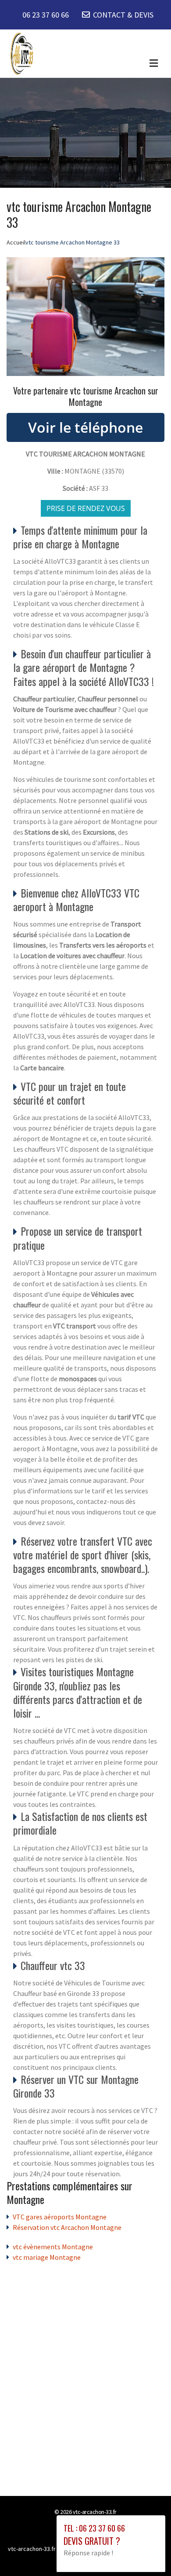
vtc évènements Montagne (53, 2247)
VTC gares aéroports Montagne (60, 2217)
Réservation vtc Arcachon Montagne (67, 2227)
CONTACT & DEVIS (123, 15)
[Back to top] (147, 2552)
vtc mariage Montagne (47, 2257)
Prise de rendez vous (86, 508)
